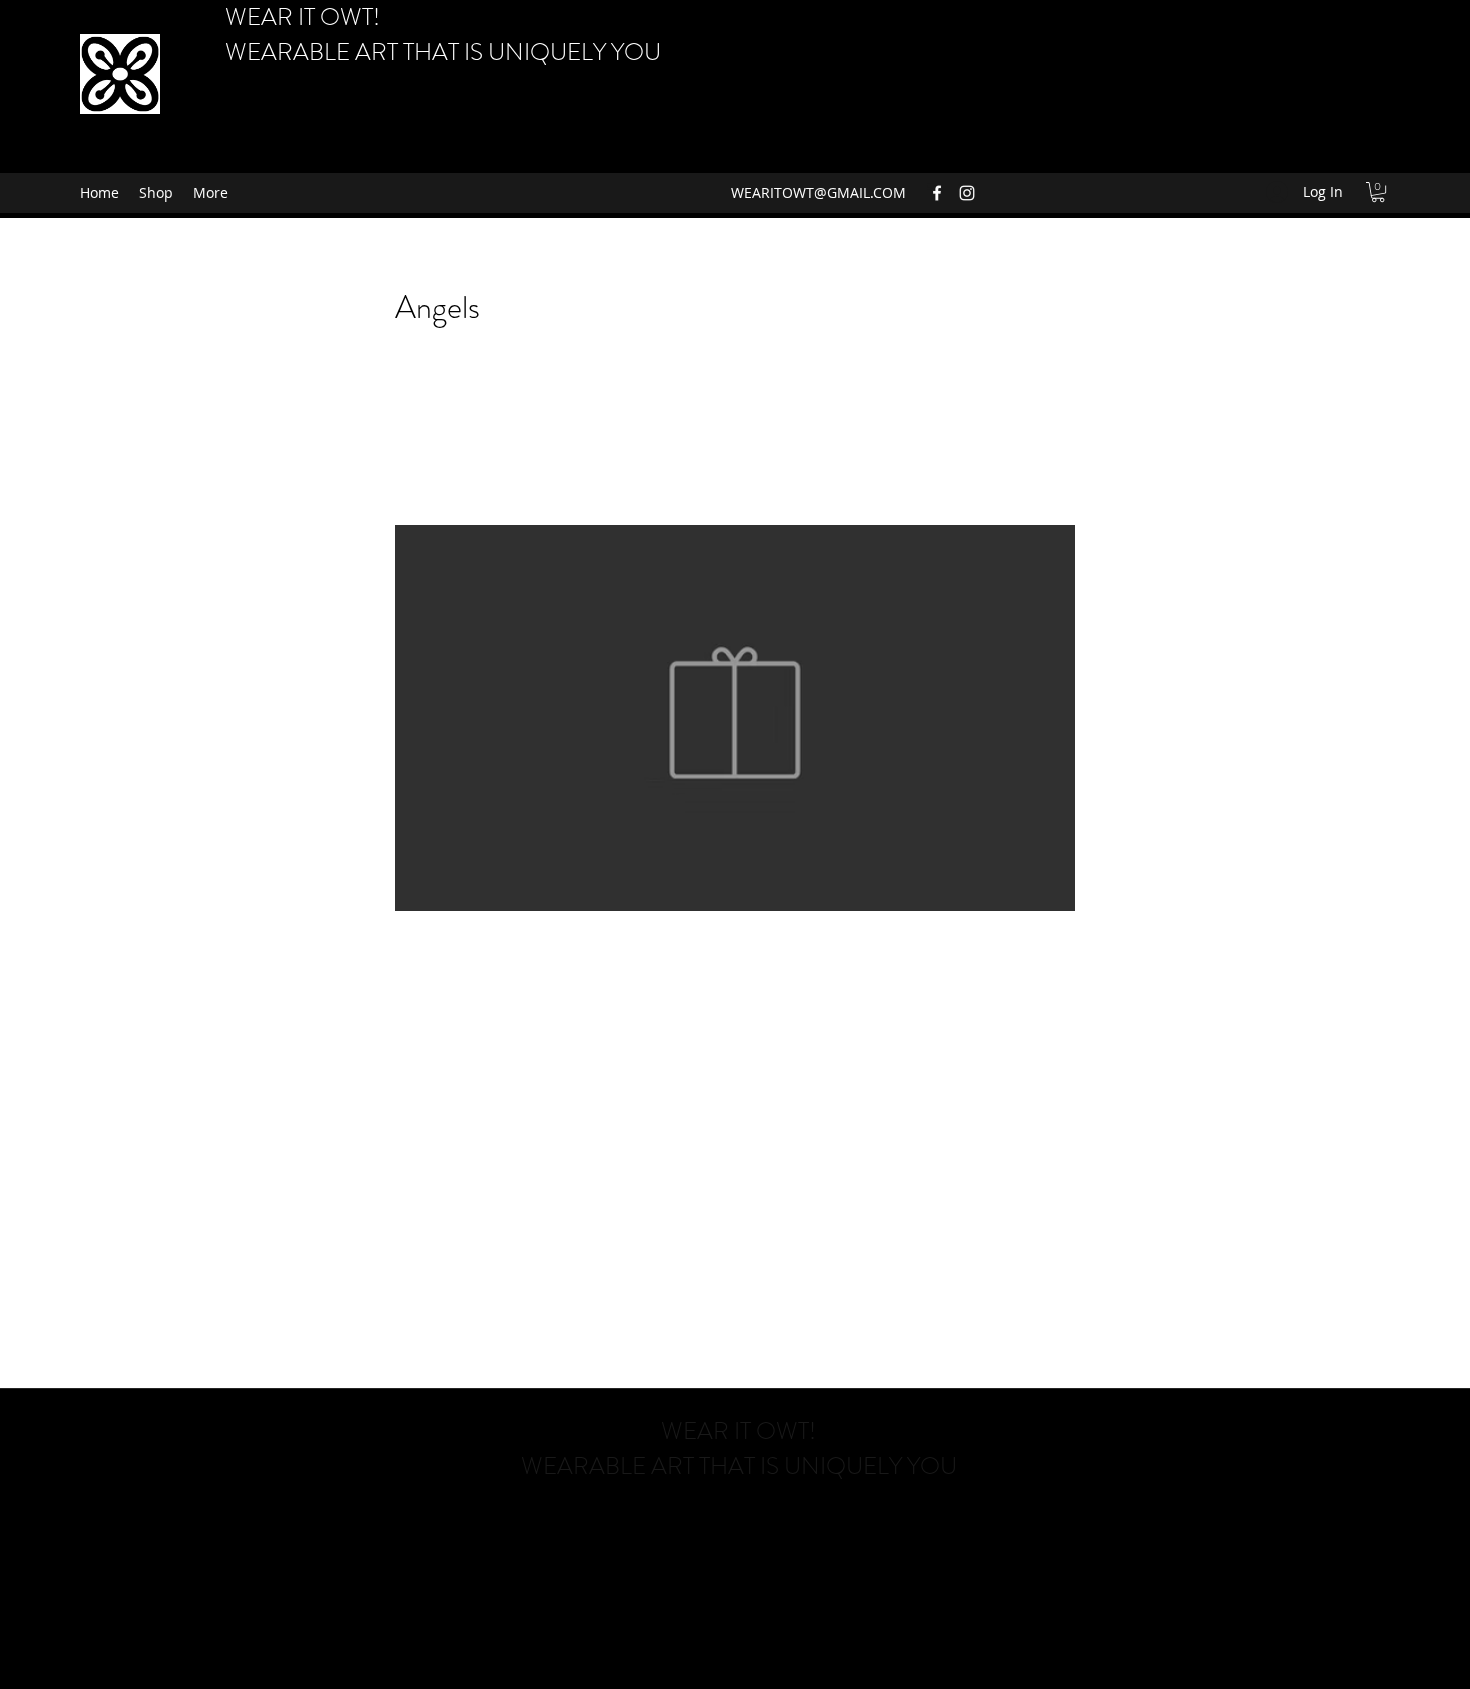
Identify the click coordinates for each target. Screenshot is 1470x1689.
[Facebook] (937, 193)
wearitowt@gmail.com (737, 1523)
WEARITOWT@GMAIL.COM (818, 192)
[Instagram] (967, 193)
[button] (1378, 192)
